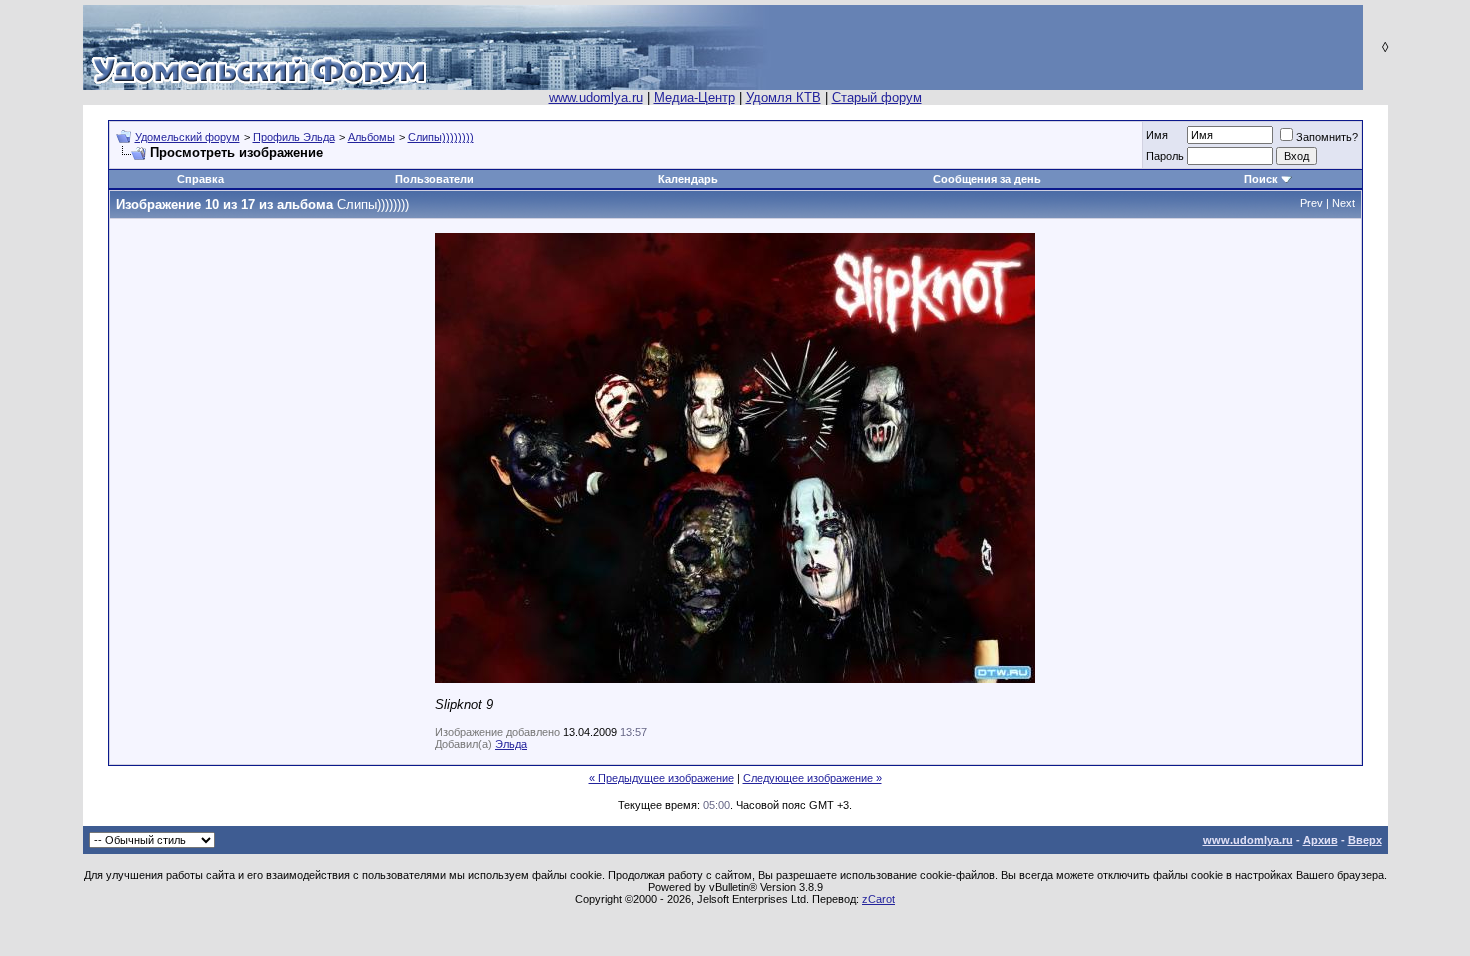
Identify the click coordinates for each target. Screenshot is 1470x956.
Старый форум (877, 97)
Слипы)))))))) (441, 137)
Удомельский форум (187, 137)
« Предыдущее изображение (661, 778)
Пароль (1165, 156)
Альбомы (371, 137)
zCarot (878, 899)
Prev (1311, 203)
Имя (1157, 135)
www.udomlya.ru (596, 97)
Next (1343, 203)
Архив (1320, 840)
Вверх (1365, 840)
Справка (200, 179)
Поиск (1261, 179)
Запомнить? (1327, 137)
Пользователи (434, 179)
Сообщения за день (987, 179)
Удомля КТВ (783, 97)
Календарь (688, 179)
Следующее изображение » (812, 778)
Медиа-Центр (694, 97)
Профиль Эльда (294, 137)
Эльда (511, 744)
